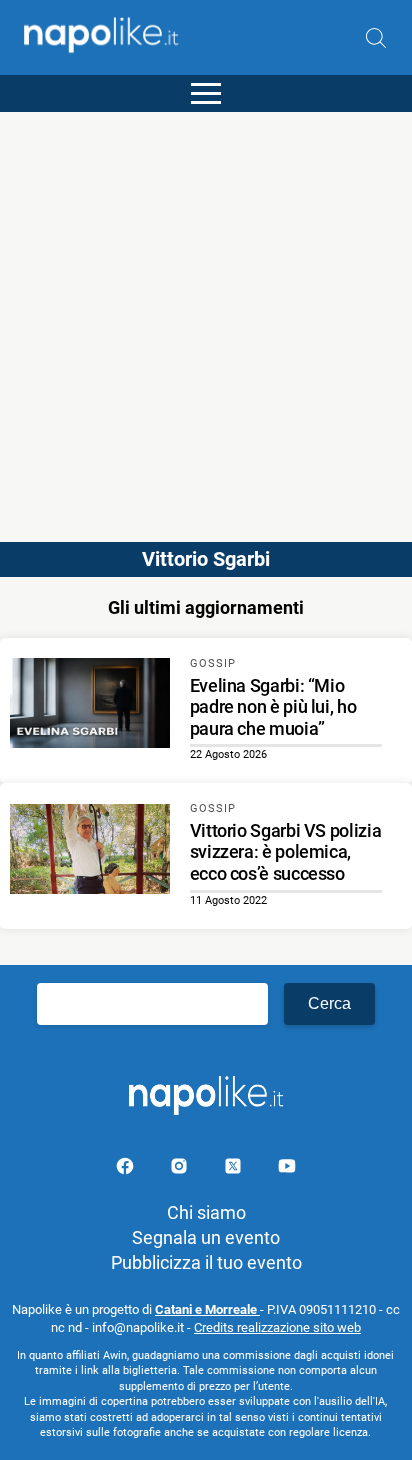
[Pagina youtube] (287, 1169)
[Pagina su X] (235, 1169)
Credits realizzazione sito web (277, 1327)
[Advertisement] (206, 318)
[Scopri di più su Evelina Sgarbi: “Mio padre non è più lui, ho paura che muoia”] (90, 706)
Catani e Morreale (207, 1309)
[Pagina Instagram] (181, 1169)
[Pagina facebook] (127, 1169)
